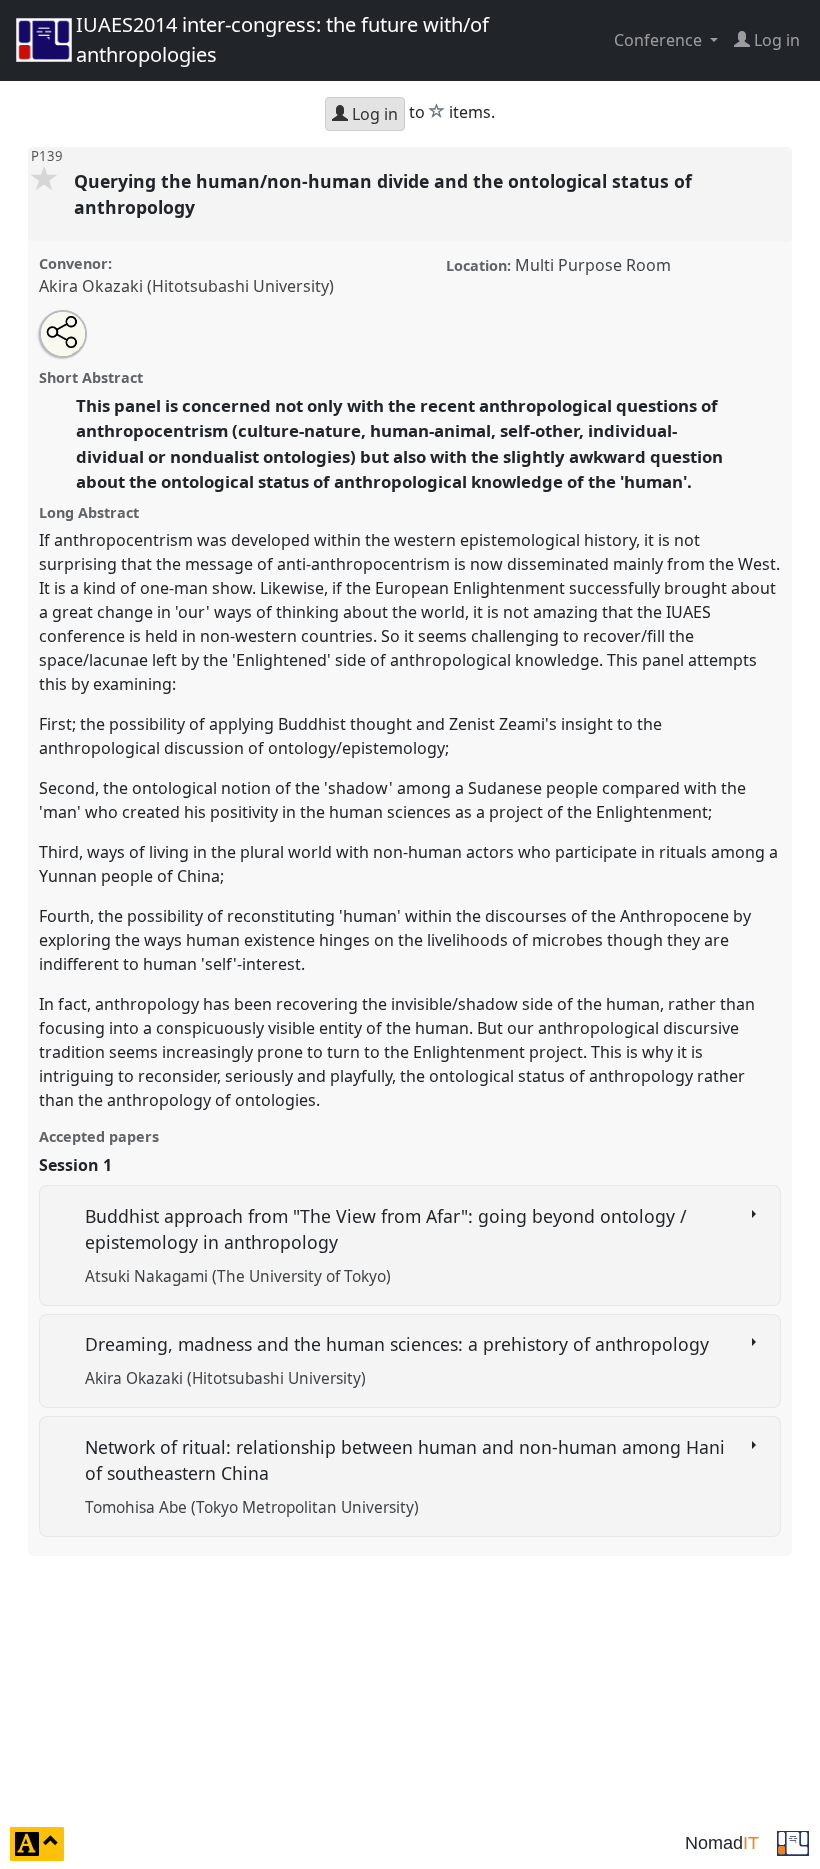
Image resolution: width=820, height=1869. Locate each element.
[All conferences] (793, 1842)
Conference (660, 40)
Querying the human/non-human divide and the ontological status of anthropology (383, 194)
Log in (373, 114)
